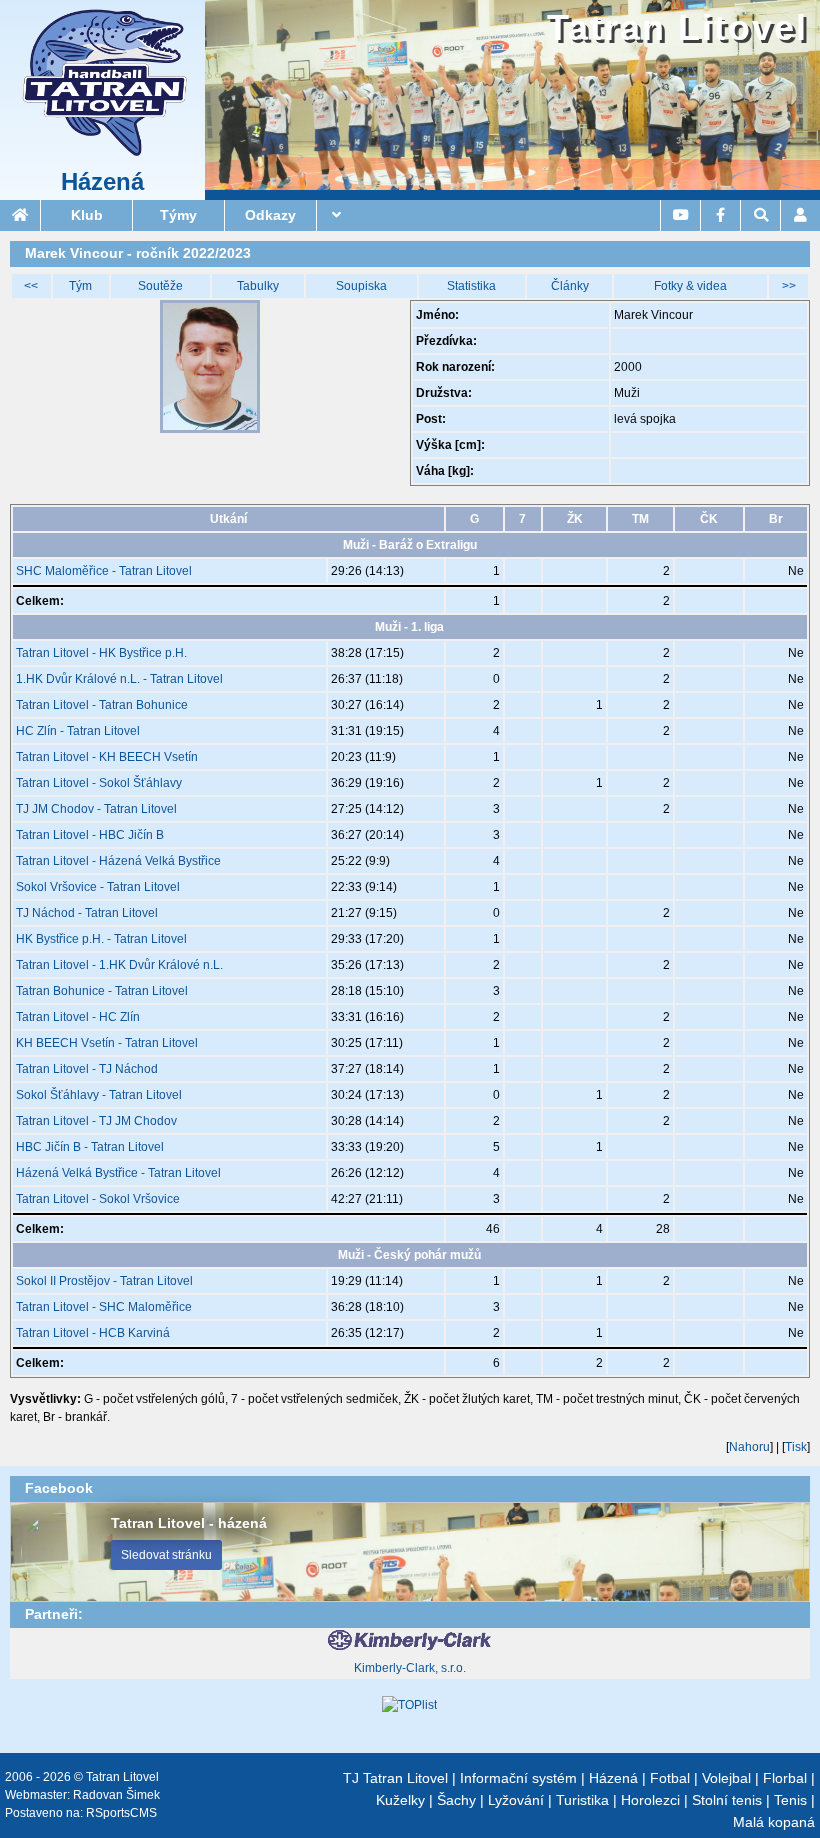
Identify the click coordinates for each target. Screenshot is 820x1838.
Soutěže (160, 286)
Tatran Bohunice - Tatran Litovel (102, 991)
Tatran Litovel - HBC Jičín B (90, 835)
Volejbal (726, 1778)
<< (31, 286)
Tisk (796, 1447)
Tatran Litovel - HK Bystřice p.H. (101, 653)
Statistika (471, 286)
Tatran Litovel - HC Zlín (78, 1017)
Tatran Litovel (677, 27)
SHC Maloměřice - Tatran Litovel (104, 571)
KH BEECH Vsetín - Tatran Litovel (107, 1043)
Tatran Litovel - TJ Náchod (87, 1069)
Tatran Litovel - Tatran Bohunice (102, 705)
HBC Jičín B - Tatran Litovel (90, 1147)
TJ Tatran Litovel (395, 1778)
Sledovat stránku (166, 1555)
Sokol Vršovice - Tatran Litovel (98, 887)
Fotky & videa (690, 286)
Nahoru (749, 1447)
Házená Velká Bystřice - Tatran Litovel (118, 1173)
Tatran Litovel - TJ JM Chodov (96, 1121)
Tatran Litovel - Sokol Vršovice (98, 1199)
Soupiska (361, 286)
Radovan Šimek (116, 1795)
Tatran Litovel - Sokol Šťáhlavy (99, 783)
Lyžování (516, 1800)
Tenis (790, 1800)
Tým (80, 286)
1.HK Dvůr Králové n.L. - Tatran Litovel (119, 679)
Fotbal (670, 1778)
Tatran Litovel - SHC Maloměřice (104, 1307)
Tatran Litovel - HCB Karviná (93, 1333)
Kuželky (400, 1800)
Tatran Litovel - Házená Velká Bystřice (118, 861)
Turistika (582, 1800)
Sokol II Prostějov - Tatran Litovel (104, 1281)
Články (570, 286)
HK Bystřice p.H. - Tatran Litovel (101, 939)
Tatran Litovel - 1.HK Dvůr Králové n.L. (119, 965)
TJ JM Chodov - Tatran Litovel (96, 809)
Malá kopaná (774, 1822)
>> (789, 286)
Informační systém (518, 1778)
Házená (102, 182)
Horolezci (650, 1800)
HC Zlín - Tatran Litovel (78, 731)
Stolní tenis (727, 1800)
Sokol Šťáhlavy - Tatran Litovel (99, 1095)
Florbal (785, 1778)
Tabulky (258, 286)
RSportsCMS (121, 1813)
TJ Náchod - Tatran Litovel (87, 913)
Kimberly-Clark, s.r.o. (410, 1668)
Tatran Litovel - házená (189, 1523)
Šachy (456, 1800)
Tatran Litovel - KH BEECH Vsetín (107, 757)
